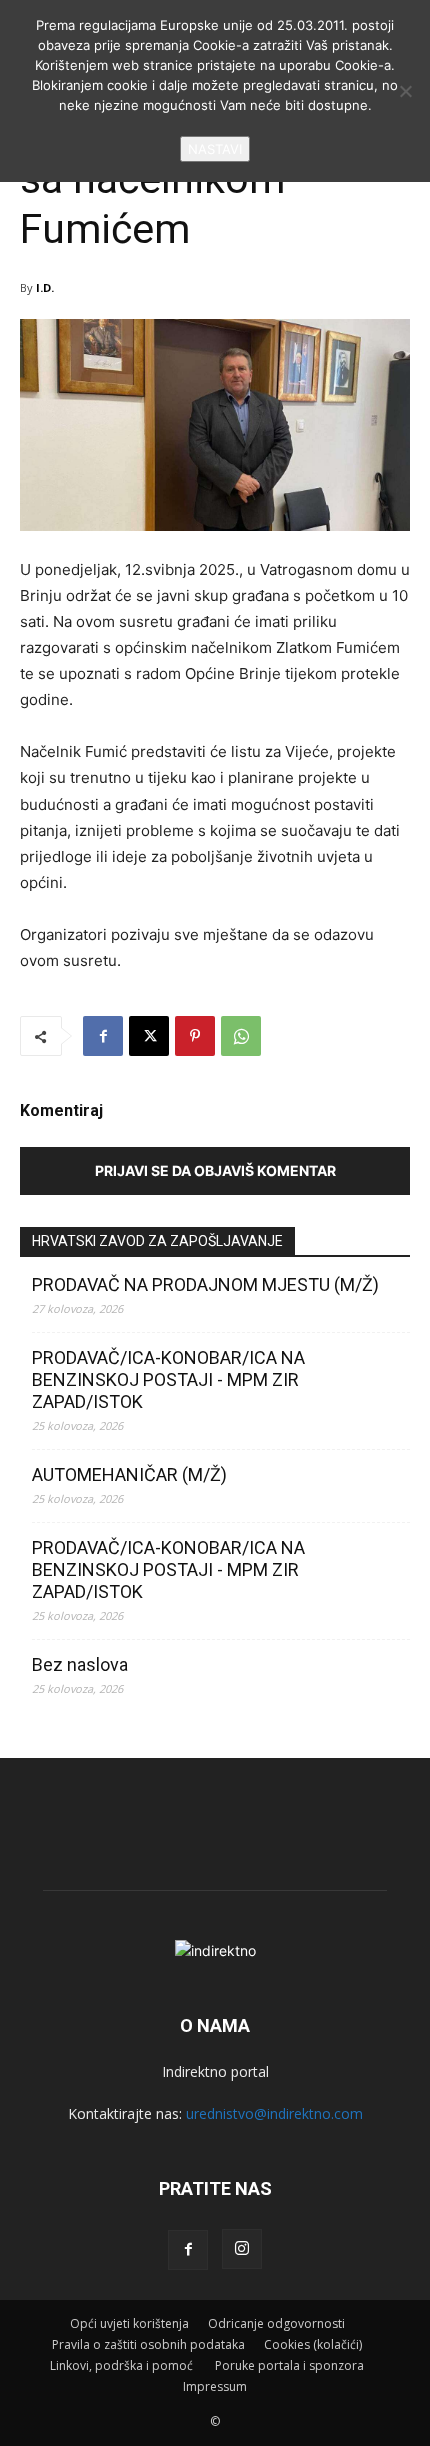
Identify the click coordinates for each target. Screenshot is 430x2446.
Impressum (215, 2386)
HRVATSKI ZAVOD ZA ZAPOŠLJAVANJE (157, 1241)
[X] (149, 1036)
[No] (405, 91)
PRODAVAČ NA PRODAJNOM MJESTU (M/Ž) (205, 1284)
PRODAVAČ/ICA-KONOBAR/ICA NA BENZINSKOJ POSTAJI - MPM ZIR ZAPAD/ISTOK (168, 1379)
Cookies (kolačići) (313, 2344)
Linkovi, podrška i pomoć (123, 2365)
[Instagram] (242, 2249)
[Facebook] (103, 1036)
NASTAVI (215, 149)
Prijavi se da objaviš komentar (215, 1170)
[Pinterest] (195, 1036)
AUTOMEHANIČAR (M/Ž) (129, 1474)
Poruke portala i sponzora (289, 2365)
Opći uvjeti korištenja (129, 2323)
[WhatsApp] (241, 1036)
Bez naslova (80, 1664)
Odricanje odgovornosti (276, 2323)
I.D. (45, 287)
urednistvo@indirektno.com (274, 2113)
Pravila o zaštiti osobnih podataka (148, 2344)
